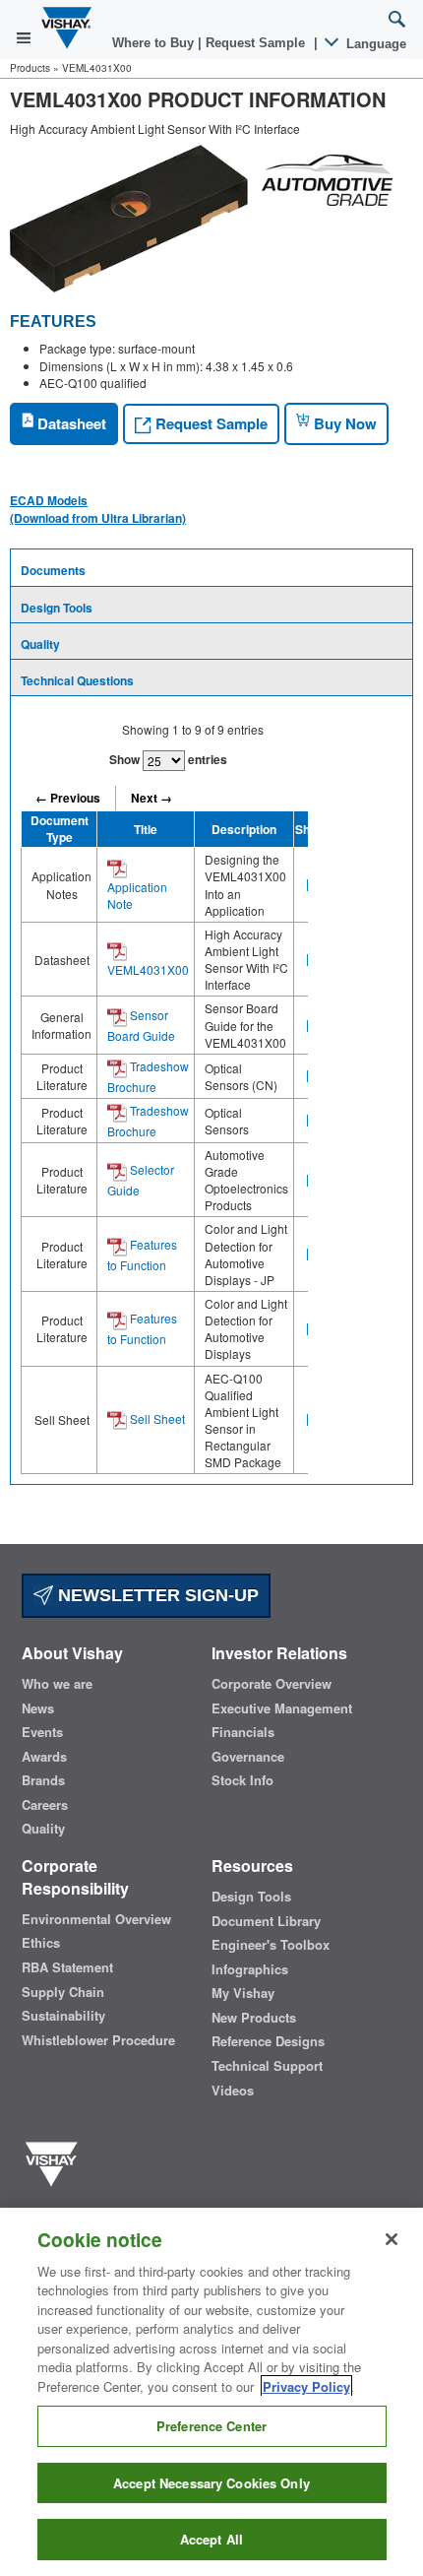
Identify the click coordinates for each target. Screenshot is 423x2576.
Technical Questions (77, 680)
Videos (233, 2091)
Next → (151, 798)
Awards (44, 1757)
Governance (248, 1757)
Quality (40, 644)
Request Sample (210, 423)
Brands (43, 1780)
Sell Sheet (156, 1418)
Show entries (168, 759)
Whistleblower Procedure (98, 2040)
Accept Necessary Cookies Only (211, 2483)
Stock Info (242, 1780)
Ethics (41, 1943)
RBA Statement (67, 1967)
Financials (243, 1732)
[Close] (392, 2239)
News (38, 1708)
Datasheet (70, 423)
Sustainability (63, 2016)
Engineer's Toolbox (271, 1945)
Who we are (57, 1684)
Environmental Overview (96, 1919)
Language (374, 44)
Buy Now (343, 423)
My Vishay (243, 1993)
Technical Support (267, 2066)
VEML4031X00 (148, 969)
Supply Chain (63, 1992)
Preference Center (211, 2426)
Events (42, 1732)
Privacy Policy (306, 2386)
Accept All (211, 2539)
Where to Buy (155, 43)
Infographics (250, 1969)
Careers (45, 1805)
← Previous (68, 798)
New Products (254, 2018)
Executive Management (282, 1708)
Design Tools (57, 608)
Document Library (266, 1921)
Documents (53, 570)
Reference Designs (268, 2041)
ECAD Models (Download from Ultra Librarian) (98, 509)
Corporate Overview (272, 1684)
